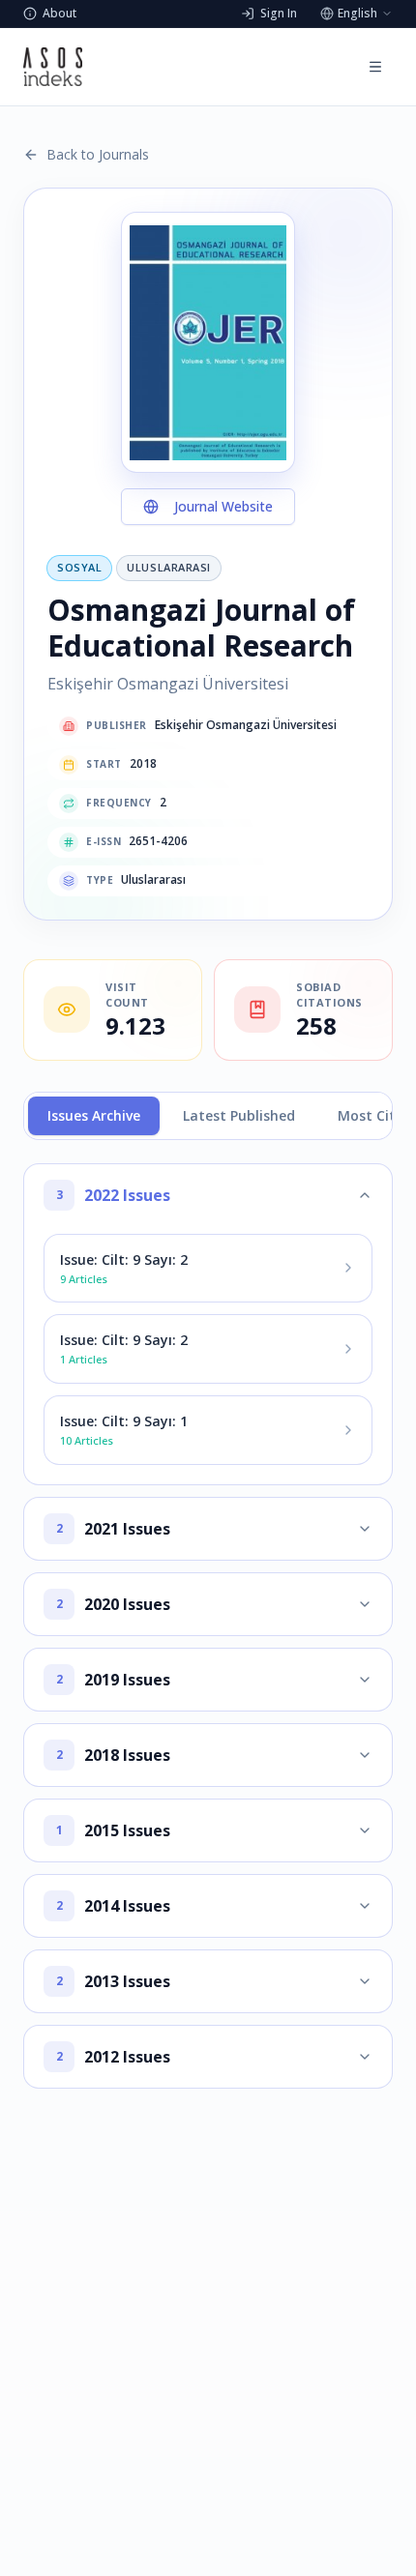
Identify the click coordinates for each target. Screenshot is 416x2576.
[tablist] (208, 1116)
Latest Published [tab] (239, 1115)
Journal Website (223, 506)
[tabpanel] (208, 1626)
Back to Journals (98, 154)
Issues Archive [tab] (94, 1115)
